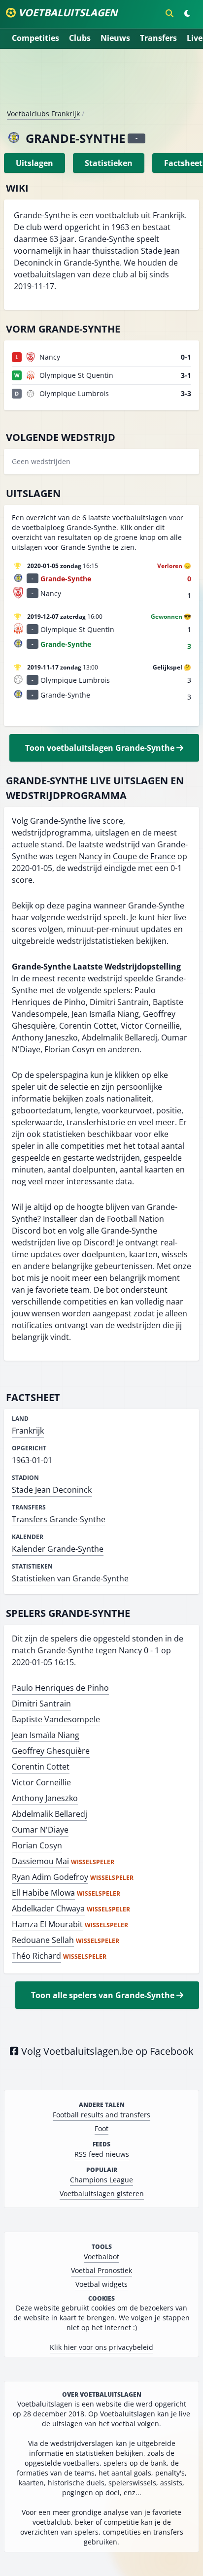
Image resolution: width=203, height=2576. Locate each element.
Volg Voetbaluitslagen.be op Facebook (106, 2051)
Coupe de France (144, 856)
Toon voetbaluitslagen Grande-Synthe (101, 748)
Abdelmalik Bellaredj (50, 1814)
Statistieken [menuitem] (109, 163)
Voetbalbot (101, 2257)
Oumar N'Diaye (40, 1830)
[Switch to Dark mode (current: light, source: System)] (187, 13)
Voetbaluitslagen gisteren (102, 2193)
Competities (35, 38)
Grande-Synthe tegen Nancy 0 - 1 (98, 1650)
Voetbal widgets (101, 2284)
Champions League (101, 2180)
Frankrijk (28, 1431)
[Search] (169, 13)
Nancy (90, 856)
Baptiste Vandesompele (56, 1719)
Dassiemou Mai (40, 1861)
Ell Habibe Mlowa (43, 1893)
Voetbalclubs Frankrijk (43, 114)
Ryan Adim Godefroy (50, 1877)
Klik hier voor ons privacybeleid (101, 2347)
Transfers (158, 38)
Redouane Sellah (43, 1940)
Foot (101, 2128)
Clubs (80, 38)
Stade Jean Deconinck (52, 1490)
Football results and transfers (101, 2115)
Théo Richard (36, 1956)
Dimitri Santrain (41, 1704)
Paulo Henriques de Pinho (60, 1688)
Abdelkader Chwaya (48, 1908)
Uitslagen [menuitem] (34, 163)
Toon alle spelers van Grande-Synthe (104, 1995)
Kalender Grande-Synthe (58, 1549)
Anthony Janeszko (45, 1798)
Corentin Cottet (41, 1767)
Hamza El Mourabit (47, 1924)
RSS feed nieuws (102, 2154)
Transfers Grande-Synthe (59, 1519)
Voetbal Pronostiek (101, 2270)
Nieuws (115, 38)
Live (195, 38)
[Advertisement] (101, 83)
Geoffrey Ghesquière (51, 1751)
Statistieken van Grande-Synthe (70, 1578)
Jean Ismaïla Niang (46, 1735)
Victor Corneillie (41, 1782)
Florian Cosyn (37, 1845)
